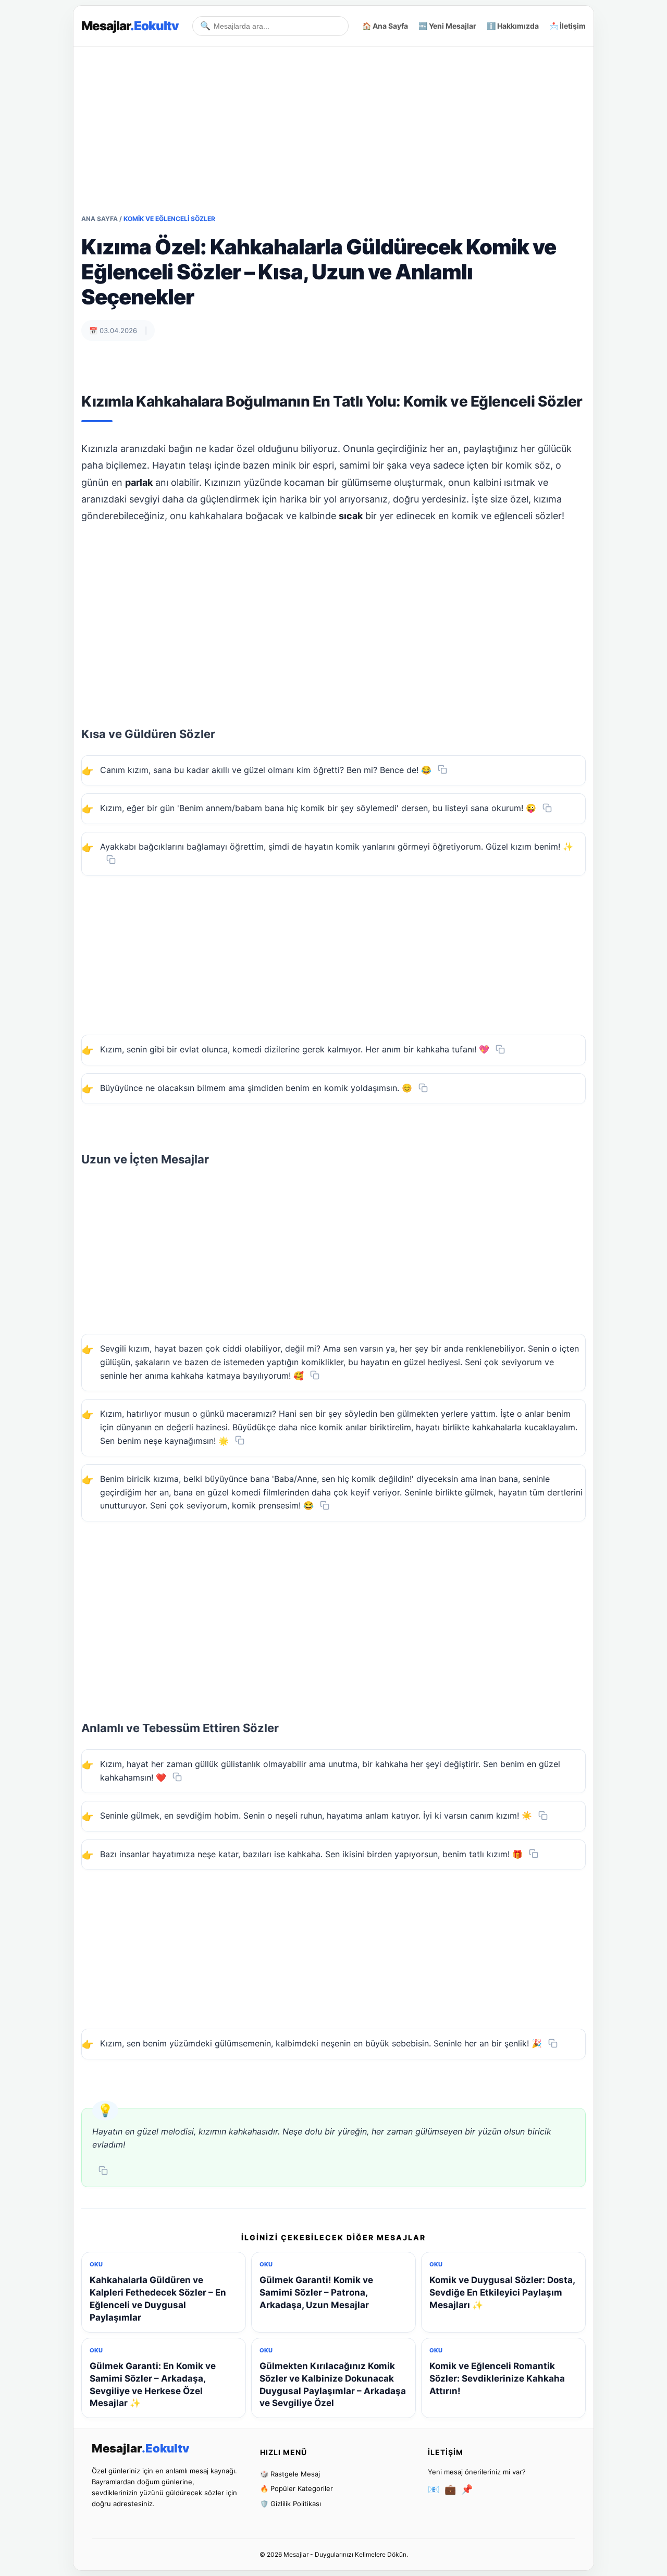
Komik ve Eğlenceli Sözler (169, 219)
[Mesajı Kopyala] (442, 769)
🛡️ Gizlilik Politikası (291, 2504)
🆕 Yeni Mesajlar (447, 26)
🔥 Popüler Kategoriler (297, 2488)
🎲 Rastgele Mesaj (290, 2474)
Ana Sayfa (100, 219)
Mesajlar (130, 26)
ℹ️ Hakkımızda (513, 26)
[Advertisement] (333, 120)
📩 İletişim (567, 26)
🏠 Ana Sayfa (385, 26)
